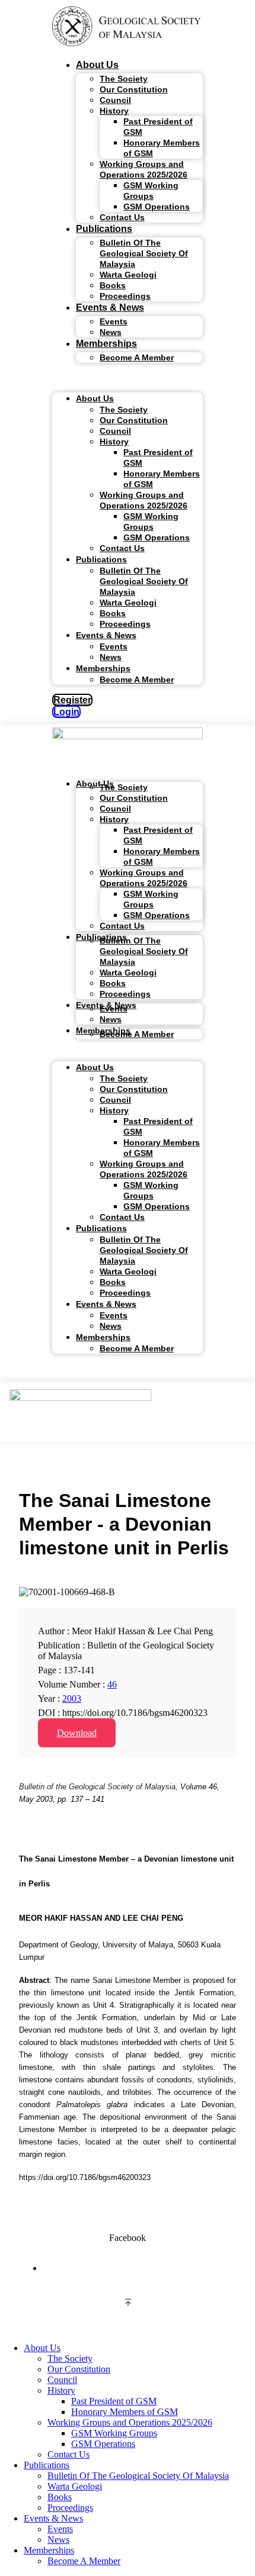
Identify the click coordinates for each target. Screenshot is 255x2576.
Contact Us (122, 217)
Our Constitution (134, 89)
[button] (128, 378)
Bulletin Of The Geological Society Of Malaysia (144, 253)
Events (60, 2529)
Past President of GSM (158, 127)
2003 (72, 1698)
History (114, 111)
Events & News (110, 307)
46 (112, 1684)
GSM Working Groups (151, 191)
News (111, 332)
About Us (97, 65)
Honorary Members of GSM (162, 148)
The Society (70, 2358)
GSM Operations (157, 207)
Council (62, 2380)
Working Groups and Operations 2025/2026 (144, 169)
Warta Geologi (128, 275)
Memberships (106, 344)
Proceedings (125, 296)
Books (60, 2497)
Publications (104, 229)
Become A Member (137, 358)
